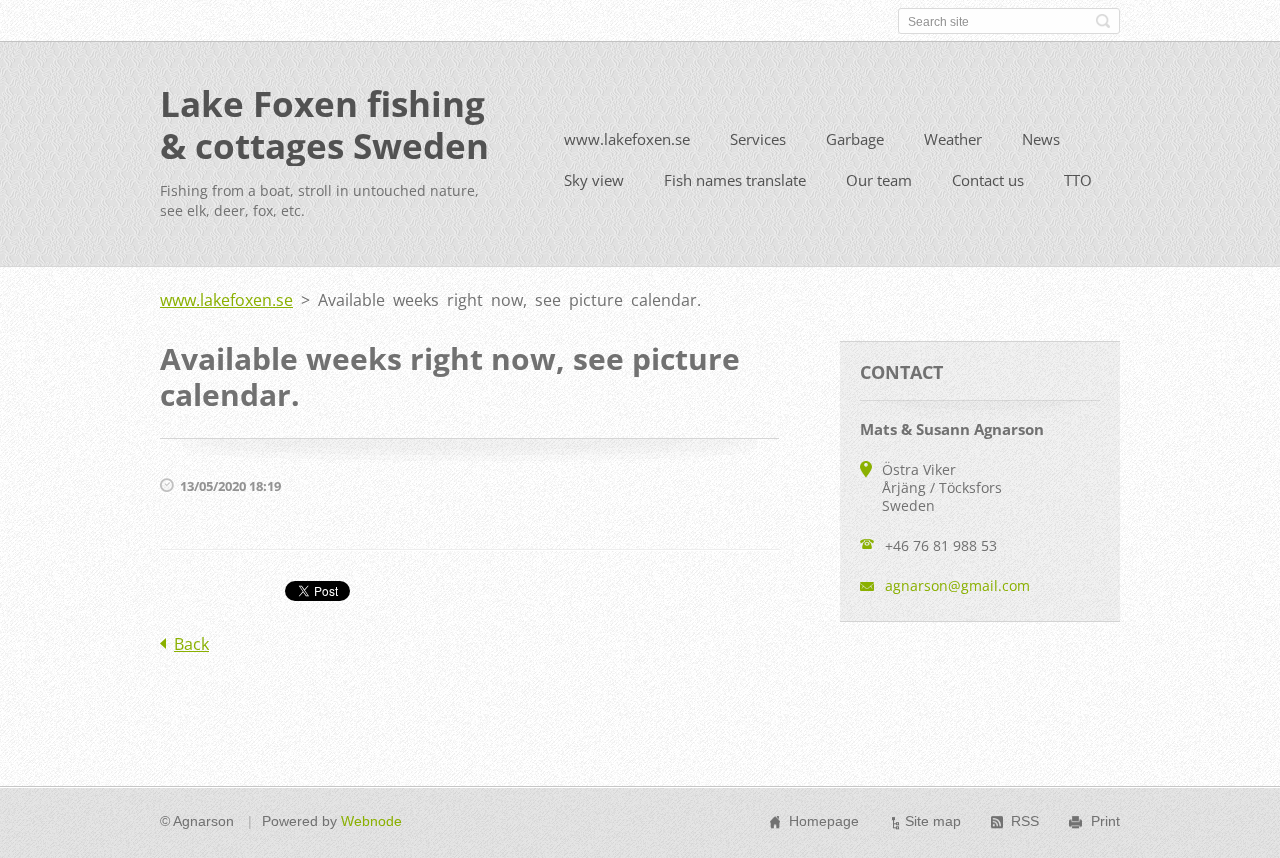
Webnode (371, 821)
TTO (1078, 180)
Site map (933, 821)
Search (1103, 21)
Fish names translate (735, 180)
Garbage (855, 139)
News (1041, 139)
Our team (879, 180)
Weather (953, 139)
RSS (1025, 821)
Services (758, 139)
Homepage (824, 821)
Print (1105, 821)
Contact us (988, 180)
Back (191, 644)
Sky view (594, 180)
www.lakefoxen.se (627, 139)
